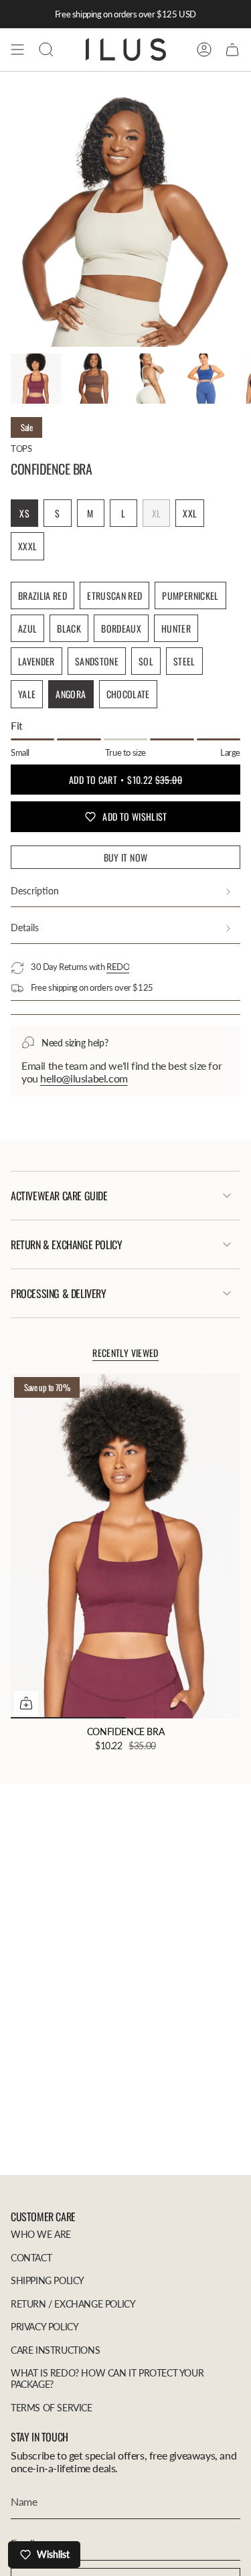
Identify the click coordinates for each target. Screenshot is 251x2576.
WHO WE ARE (41, 2234)
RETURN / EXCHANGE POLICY (73, 2304)
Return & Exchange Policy (66, 1244)
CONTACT (31, 2258)
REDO (118, 967)
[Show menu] (17, 50)
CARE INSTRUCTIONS (55, 2350)
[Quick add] (26, 1703)
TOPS (21, 449)
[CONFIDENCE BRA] (125, 1546)
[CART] (232, 50)
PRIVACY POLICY (45, 2327)
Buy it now (126, 857)
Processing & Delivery (59, 1293)
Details (25, 928)
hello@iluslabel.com (84, 1078)
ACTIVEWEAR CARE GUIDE (59, 1196)
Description (35, 891)
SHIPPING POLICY (48, 2280)
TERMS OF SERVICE (52, 2408)
